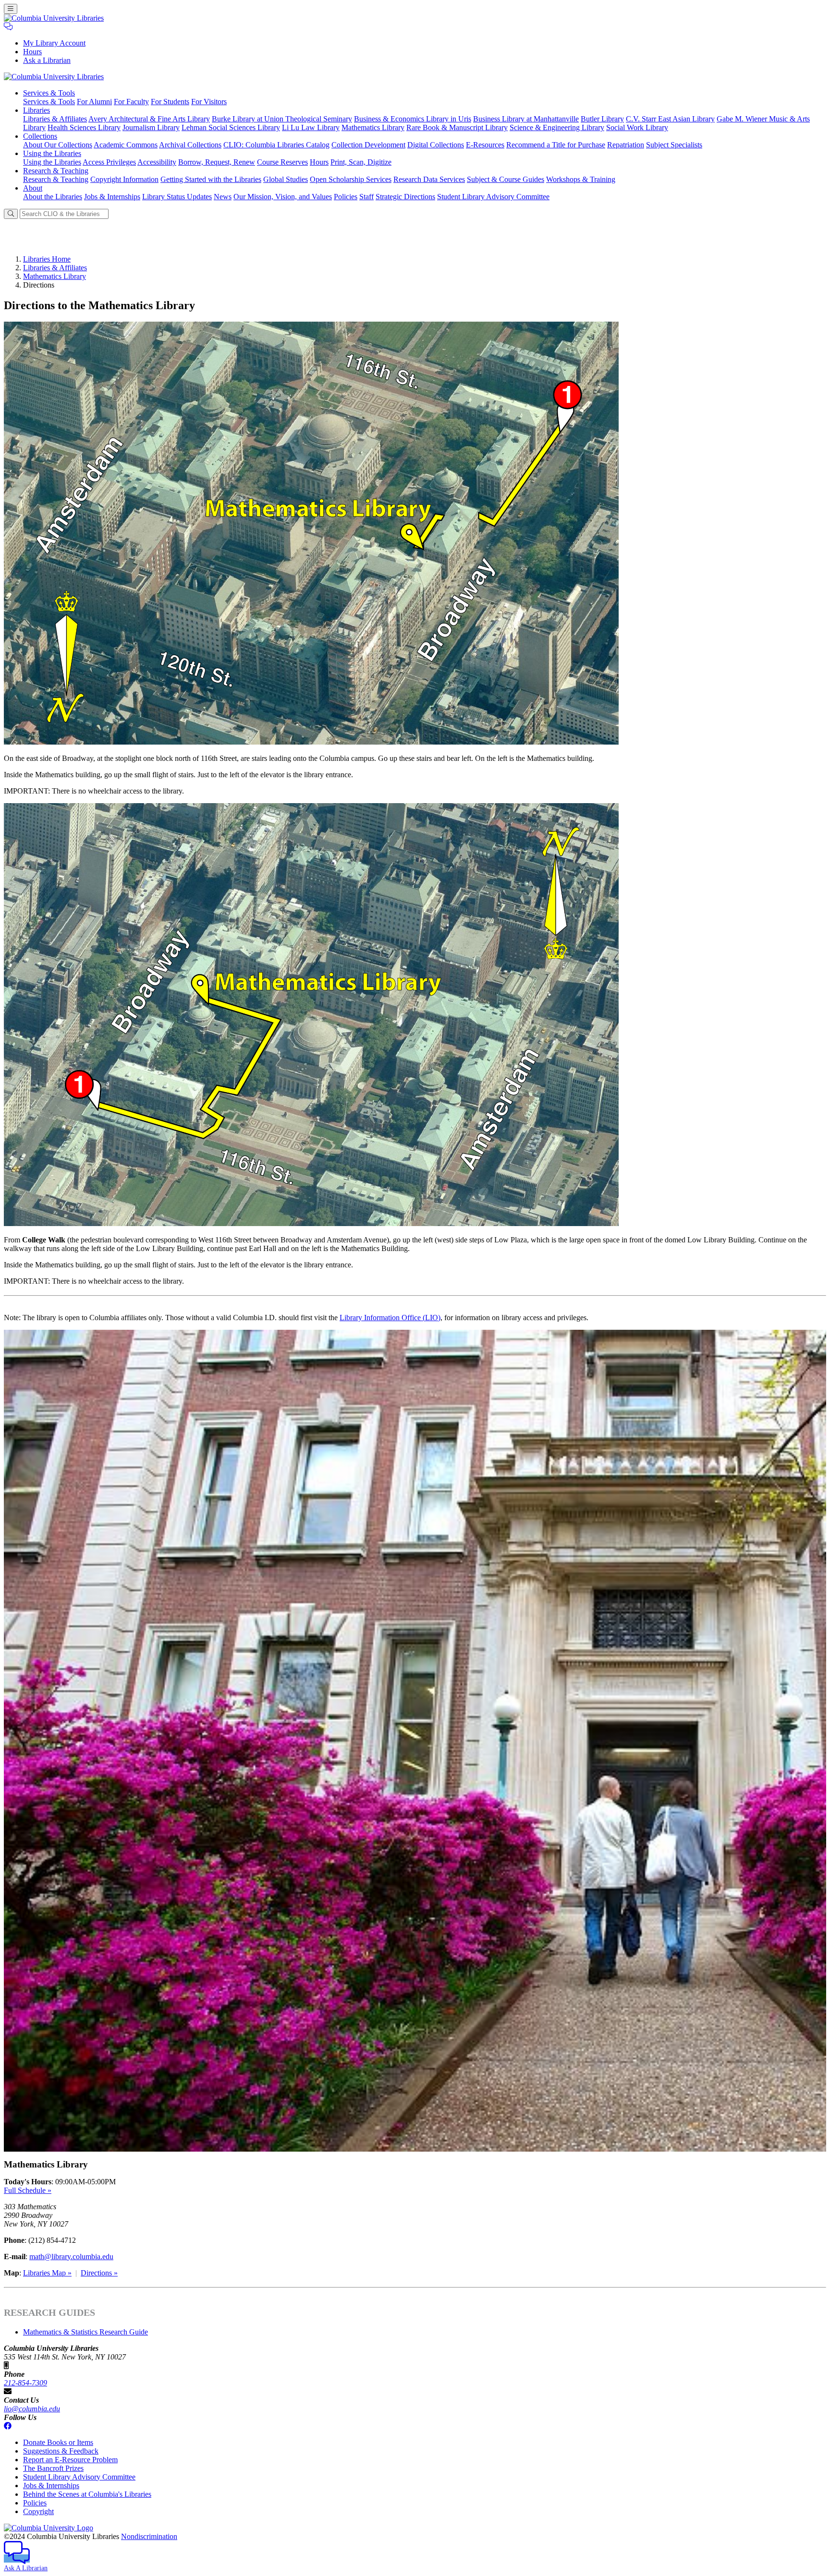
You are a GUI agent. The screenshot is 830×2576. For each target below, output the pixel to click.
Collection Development (368, 145)
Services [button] (49, 93)
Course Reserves (282, 162)
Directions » (99, 2273)
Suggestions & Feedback (61, 2451)
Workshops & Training (581, 179)
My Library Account (54, 43)
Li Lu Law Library (311, 127)
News (223, 197)
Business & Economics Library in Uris (413, 119)
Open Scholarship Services (351, 179)
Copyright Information (124, 179)
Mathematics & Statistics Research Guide (85, 2332)
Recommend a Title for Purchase (556, 145)
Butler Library (602, 119)
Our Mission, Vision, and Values (283, 197)
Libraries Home (47, 259)
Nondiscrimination (149, 2536)
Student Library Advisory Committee (493, 197)
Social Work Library (637, 127)
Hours (32, 52)
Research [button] (56, 171)
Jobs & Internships (112, 197)
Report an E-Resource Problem (70, 2460)
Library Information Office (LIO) (390, 1318)
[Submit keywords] (11, 214)
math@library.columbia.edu (71, 2257)
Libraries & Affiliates (55, 119)
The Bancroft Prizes (53, 2468)
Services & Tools (49, 102)
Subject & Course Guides (506, 179)
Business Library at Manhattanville (526, 119)
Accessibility (157, 162)
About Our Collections (58, 145)
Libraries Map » (47, 2273)
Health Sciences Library (84, 127)
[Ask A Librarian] (8, 27)
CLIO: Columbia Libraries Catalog (276, 145)
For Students (170, 102)
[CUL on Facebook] (8, 2426)
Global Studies (286, 179)
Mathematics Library (373, 127)
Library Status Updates (177, 197)
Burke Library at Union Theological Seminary (282, 119)
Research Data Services (429, 179)
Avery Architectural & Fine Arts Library (149, 119)
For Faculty (131, 102)
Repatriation (626, 145)
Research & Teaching (56, 179)
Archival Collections (190, 145)
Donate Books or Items (58, 2442)
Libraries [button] (37, 110)
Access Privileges (109, 162)
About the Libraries (53, 197)
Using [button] (52, 153)
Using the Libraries (52, 162)
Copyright (38, 2511)
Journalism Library (151, 127)
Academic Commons (126, 145)
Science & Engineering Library (557, 127)
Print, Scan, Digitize (361, 162)
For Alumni (94, 102)
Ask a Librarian (47, 60)
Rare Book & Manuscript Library (457, 127)
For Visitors (209, 102)
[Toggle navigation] (11, 9)
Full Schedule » (28, 2190)
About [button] (33, 188)
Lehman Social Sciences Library (231, 127)
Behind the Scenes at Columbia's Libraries (87, 2494)
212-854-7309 (25, 2383)
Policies (346, 197)
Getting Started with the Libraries (211, 179)
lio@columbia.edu (32, 2409)
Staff (366, 197)
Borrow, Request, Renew (217, 162)
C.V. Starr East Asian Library (670, 119)
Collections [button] (40, 136)
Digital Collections (436, 145)
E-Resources (485, 145)
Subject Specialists (674, 145)
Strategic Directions (405, 197)
